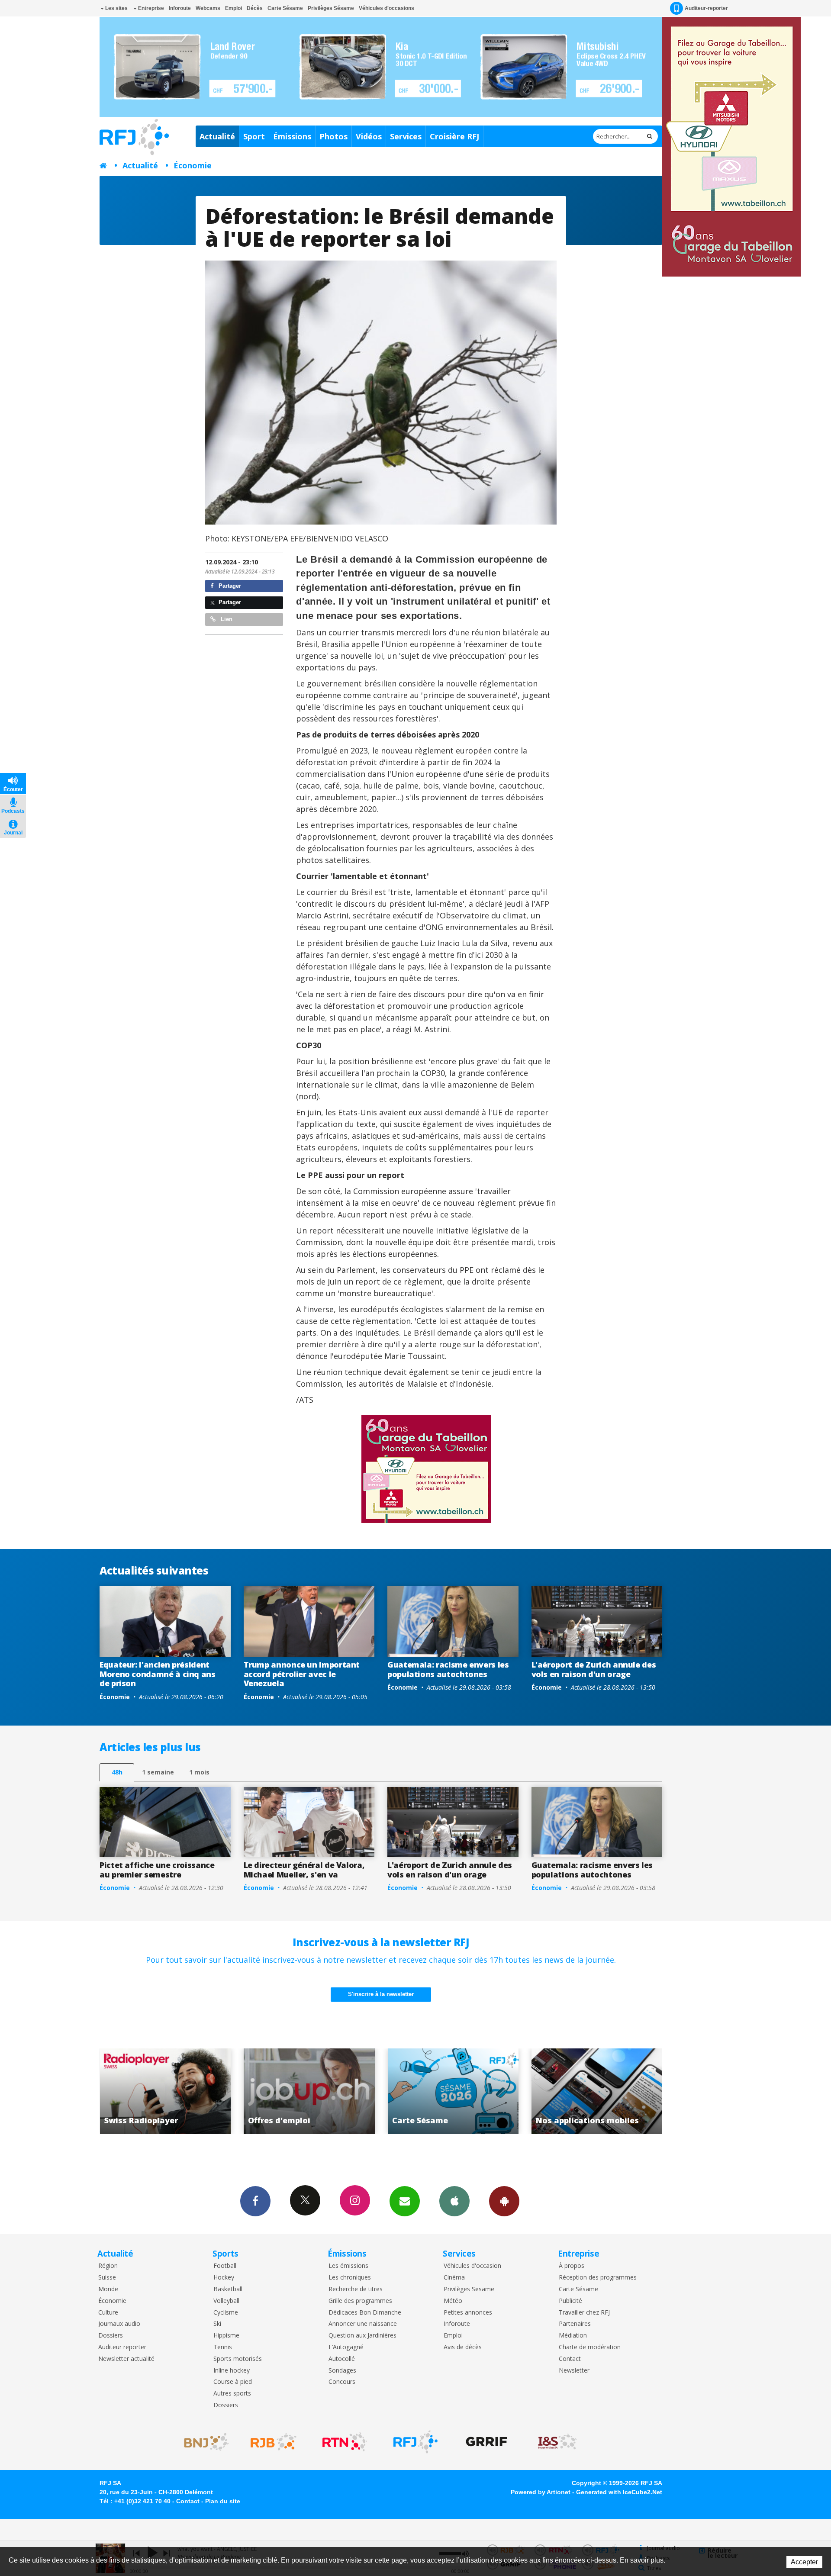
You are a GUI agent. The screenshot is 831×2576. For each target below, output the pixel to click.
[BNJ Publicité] (203, 2442)
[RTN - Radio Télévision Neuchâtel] (345, 2442)
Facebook (255, 2201)
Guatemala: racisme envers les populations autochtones (448, 1669)
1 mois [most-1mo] (199, 1772)
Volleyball (226, 2301)
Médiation (573, 2336)
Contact (570, 2359)
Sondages (342, 2371)
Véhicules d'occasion (472, 2266)
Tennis (223, 2347)
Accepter (804, 2562)
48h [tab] (117, 1772)
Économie (193, 165)
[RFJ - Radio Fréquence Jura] (415, 2442)
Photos (333, 136)
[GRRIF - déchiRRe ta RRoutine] (486, 2442)
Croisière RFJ (454, 136)
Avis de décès (463, 2347)
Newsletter (574, 2371)
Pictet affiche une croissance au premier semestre (157, 1870)
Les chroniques (350, 2278)
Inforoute (180, 8)
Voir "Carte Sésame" (252, 2091)
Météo (453, 2301)
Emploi (234, 8)
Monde (108, 2289)
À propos (572, 2266)
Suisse (107, 2278)
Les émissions (348, 2266)
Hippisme (226, 2336)
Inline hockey (232, 2371)
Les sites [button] (116, 8)
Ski (217, 2324)
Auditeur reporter (122, 2347)
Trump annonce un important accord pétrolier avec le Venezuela (302, 1674)
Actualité (217, 136)
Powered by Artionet (541, 2492)
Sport (254, 136)
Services (406, 136)
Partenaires (575, 2324)
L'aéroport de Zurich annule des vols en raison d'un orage (594, 1669)
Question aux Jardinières (362, 2336)
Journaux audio (119, 2324)
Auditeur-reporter (706, 8)
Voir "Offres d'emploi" (108, 2091)
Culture (108, 2313)
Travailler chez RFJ (584, 2313)
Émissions (292, 136)
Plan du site (223, 2501)
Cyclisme (226, 2313)
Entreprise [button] (150, 8)
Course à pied (233, 2382)
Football (225, 2266)
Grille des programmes (360, 2301)
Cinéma (454, 2278)
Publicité (570, 2301)
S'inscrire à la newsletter (381, 1994)
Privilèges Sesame (469, 2289)
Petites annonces (468, 2313)
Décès (255, 8)
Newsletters (405, 2201)
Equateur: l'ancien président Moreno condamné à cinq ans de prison (158, 1674)
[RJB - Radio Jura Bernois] (274, 2442)
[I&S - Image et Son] (557, 2442)
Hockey (224, 2278)
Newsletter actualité (126, 2359)
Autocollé (342, 2359)
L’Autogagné (346, 2347)
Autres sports (232, 2394)
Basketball (228, 2289)
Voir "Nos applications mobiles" (396, 2091)
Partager (229, 586)
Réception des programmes (598, 2278)
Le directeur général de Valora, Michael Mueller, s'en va (304, 1870)
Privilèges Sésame (331, 8)
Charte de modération (590, 2347)
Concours (342, 2382)
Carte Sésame (285, 8)
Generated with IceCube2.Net (619, 2492)
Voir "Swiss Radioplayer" (540, 2091)
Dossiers (111, 2336)
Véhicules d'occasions (387, 8)
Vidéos (369, 136)
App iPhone (454, 2201)
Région (108, 2266)
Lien (226, 619)
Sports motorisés (238, 2359)
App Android (504, 2201)
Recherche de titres (356, 2289)
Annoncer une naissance (363, 2324)
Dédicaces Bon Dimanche (365, 2313)
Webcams (208, 8)
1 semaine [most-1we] (158, 1772)
